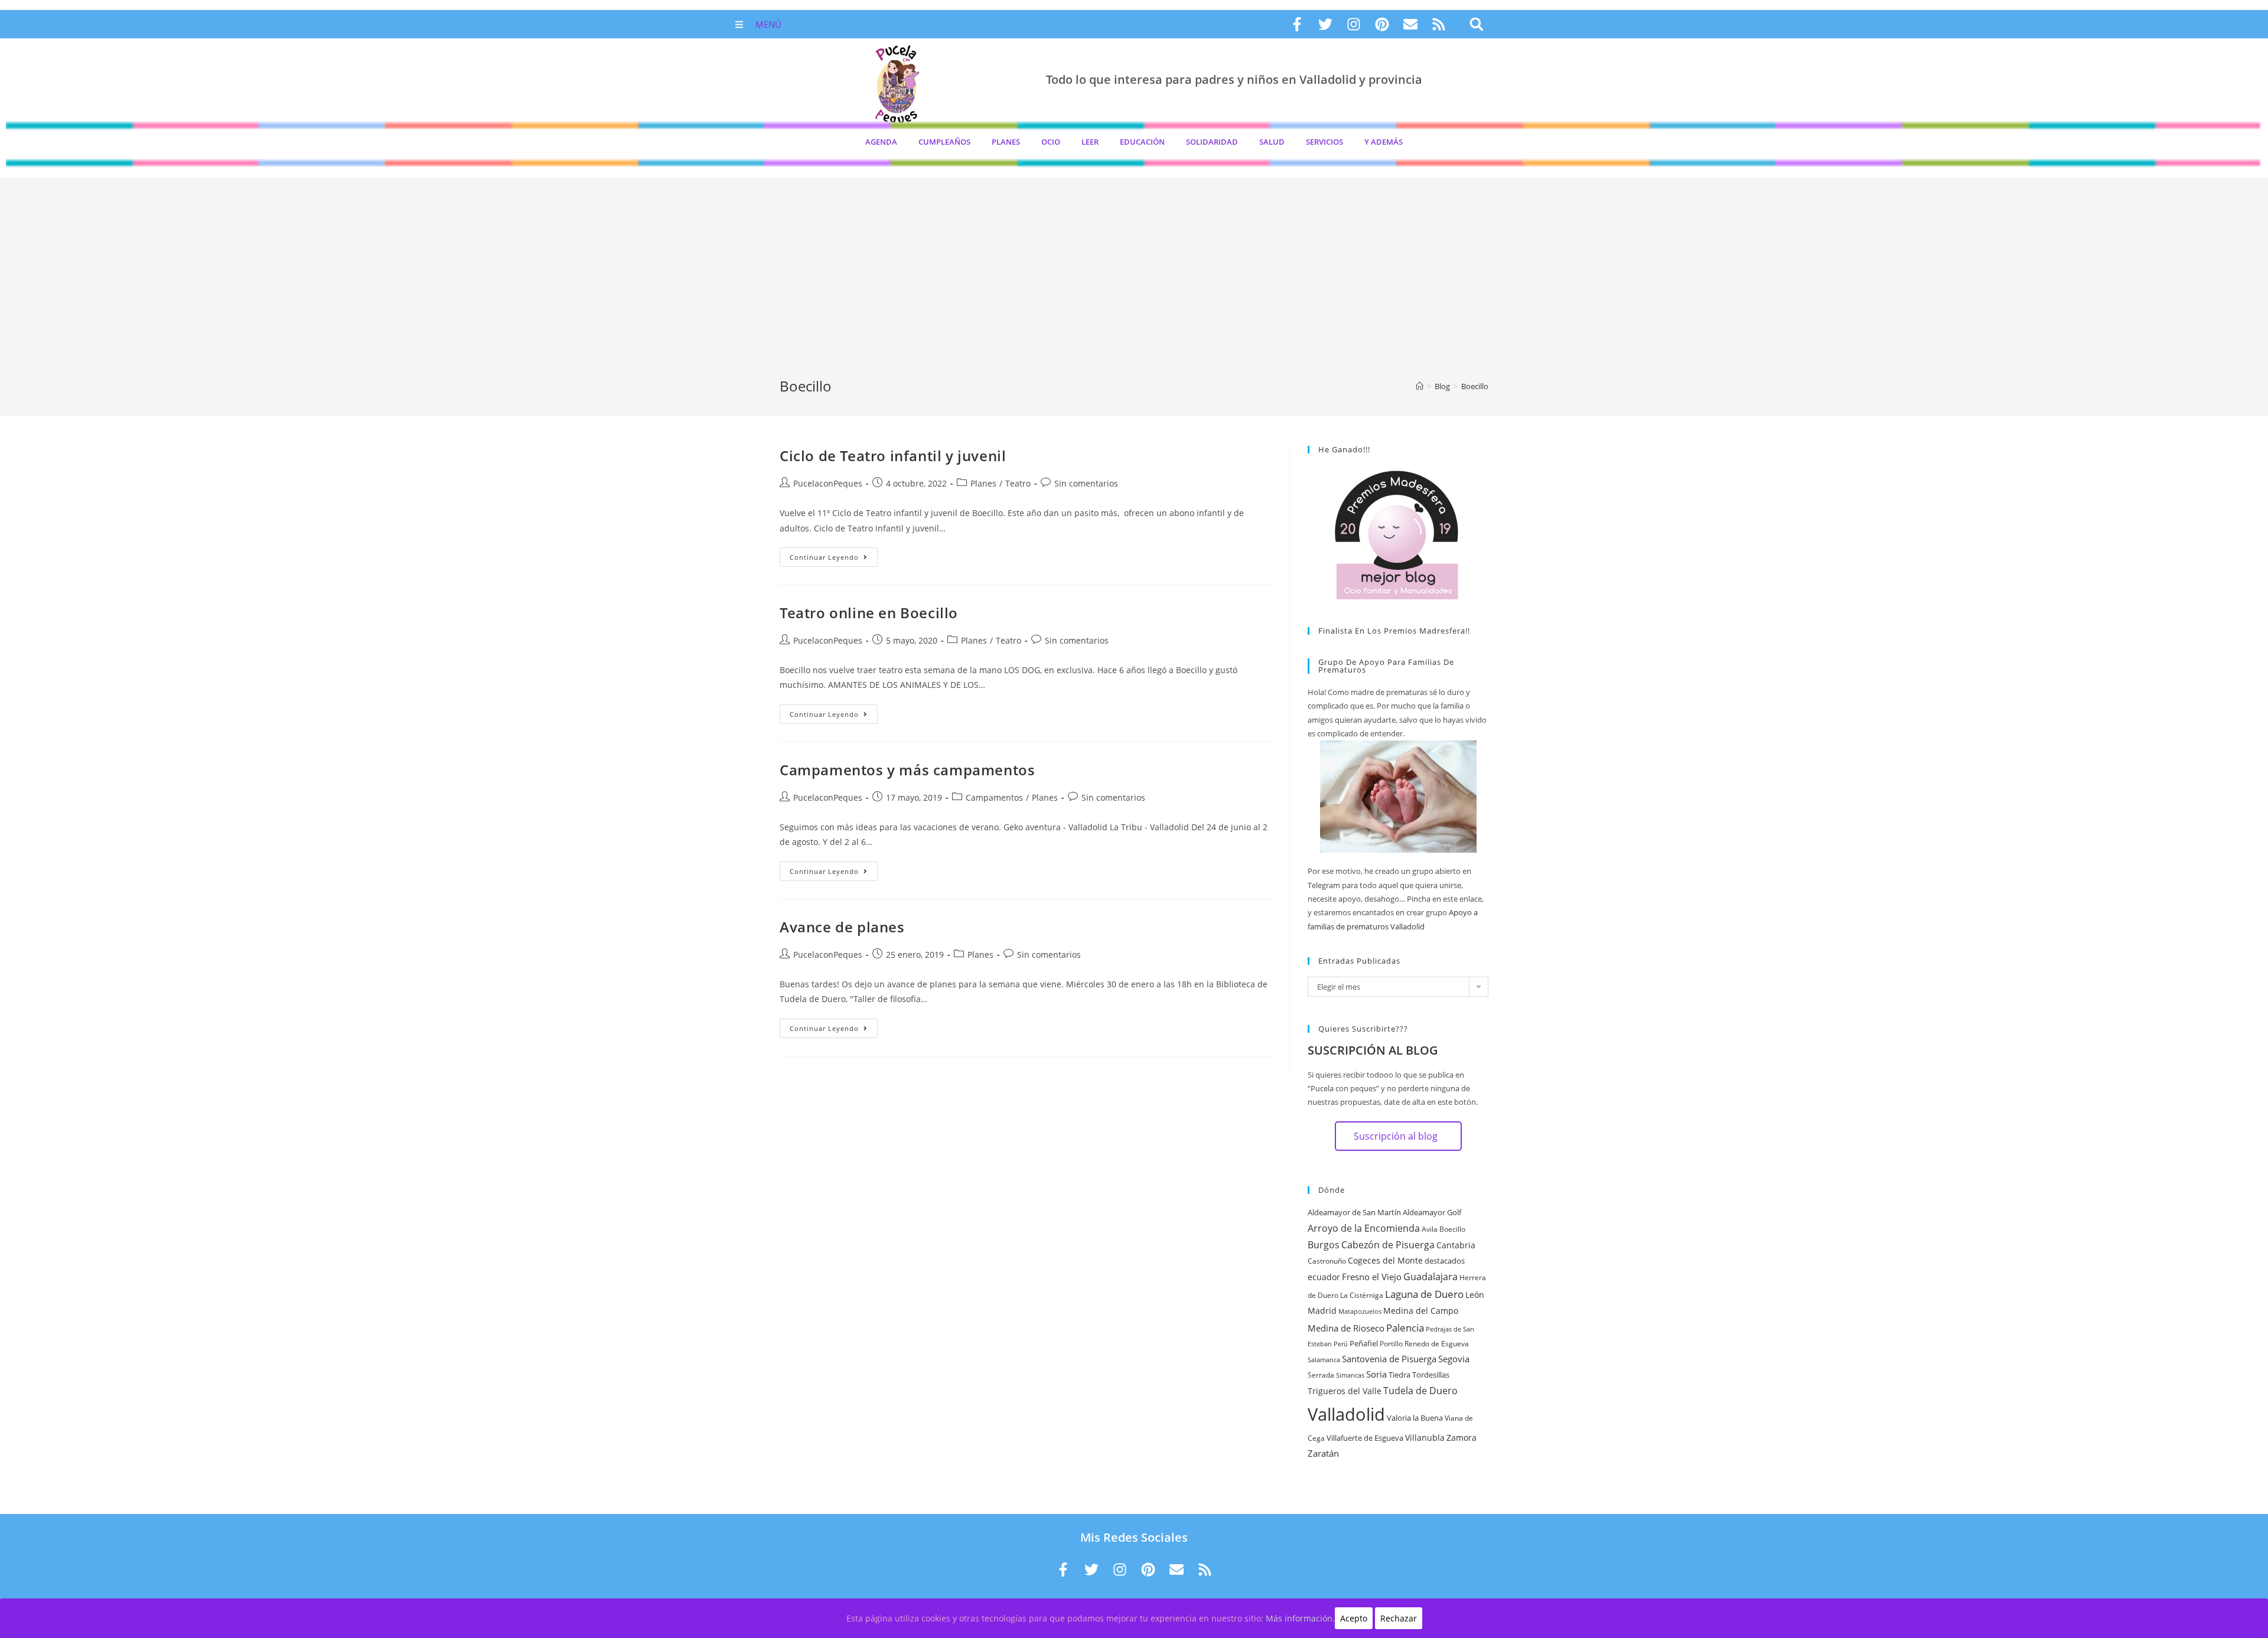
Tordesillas (1431, 1375)
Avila (1430, 1229)
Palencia (1405, 1327)
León (1475, 1295)
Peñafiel (1364, 1343)
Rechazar (1399, 1618)
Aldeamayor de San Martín (1354, 1212)
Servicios (1324, 142)
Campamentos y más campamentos (907, 770)
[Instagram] (1354, 24)
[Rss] (1439, 24)
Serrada (1321, 1375)
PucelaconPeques (828, 483)
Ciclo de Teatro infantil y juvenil (893, 456)
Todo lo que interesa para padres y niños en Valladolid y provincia (1234, 79)
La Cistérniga (1362, 1295)
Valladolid (1346, 1414)
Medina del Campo (1421, 1311)
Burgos (1324, 1245)
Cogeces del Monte (1385, 1260)
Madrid (1322, 1311)
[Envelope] (1410, 24)
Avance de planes (842, 927)
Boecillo (1452, 1229)
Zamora (1462, 1438)
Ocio (1051, 142)
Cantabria (1456, 1245)
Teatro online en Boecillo (869, 613)
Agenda (881, 142)
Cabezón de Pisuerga (1388, 1245)
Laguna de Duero (1424, 1294)
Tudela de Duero (1420, 1391)
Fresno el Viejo (1372, 1277)
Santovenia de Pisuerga (1389, 1359)
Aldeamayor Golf (1432, 1212)
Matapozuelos (1360, 1311)
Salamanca (1324, 1360)
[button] (1476, 25)
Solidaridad (1212, 142)
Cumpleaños (944, 142)
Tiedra (1399, 1375)
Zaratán (1323, 1453)
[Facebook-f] (1297, 24)
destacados (1445, 1261)
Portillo (1391, 1344)
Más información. (1300, 1618)
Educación (1142, 142)
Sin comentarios (1086, 483)
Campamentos (994, 797)
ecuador (1324, 1277)
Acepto (1354, 1618)
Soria (1376, 1374)
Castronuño (1327, 1261)
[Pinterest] (1382, 24)
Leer (1090, 142)
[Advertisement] (1134, 288)
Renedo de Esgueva (1437, 1344)
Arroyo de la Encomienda (1364, 1228)
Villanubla (1425, 1438)
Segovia (1454, 1359)
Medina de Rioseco (1346, 1328)
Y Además (1384, 142)
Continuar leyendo (834, 554)
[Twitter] (1325, 24)
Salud (1272, 142)
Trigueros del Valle (1345, 1391)
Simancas (1350, 1375)
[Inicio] (1420, 386)
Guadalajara (1430, 1277)
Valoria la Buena (1415, 1418)
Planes (1006, 142)
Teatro (1018, 483)
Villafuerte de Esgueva (1365, 1438)
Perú (1341, 1344)
